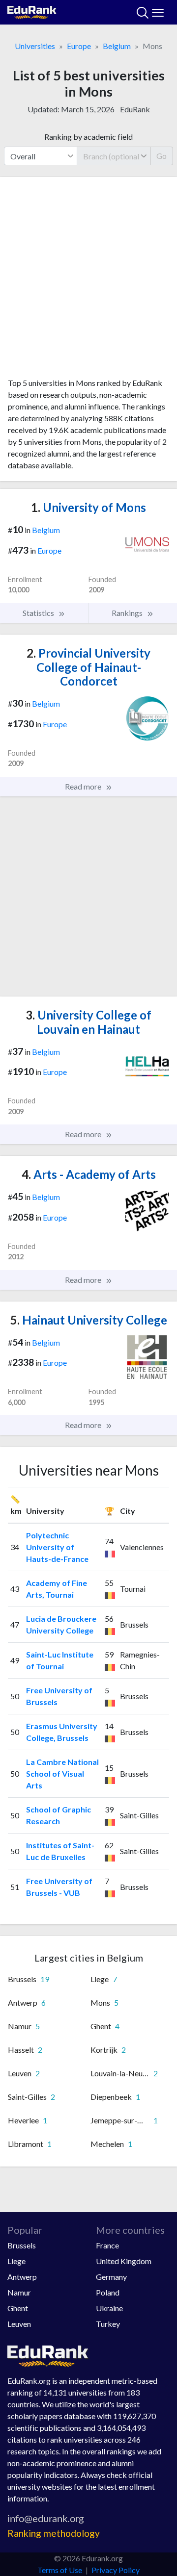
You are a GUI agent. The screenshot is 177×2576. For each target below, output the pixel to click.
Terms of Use (60, 2570)
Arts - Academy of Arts (89, 1174)
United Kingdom (124, 2261)
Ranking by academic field (88, 137)
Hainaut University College (89, 1320)
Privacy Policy (116, 2570)
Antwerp (22, 2277)
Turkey (108, 2324)
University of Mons (88, 507)
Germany (111, 2277)
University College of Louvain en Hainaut (88, 1022)
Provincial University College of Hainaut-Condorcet (88, 667)
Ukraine (109, 2308)
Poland (108, 2292)
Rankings (128, 613)
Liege (16, 2261)
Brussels (22, 2245)
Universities (35, 46)
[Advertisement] (88, 281)
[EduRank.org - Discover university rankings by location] (32, 11)
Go (162, 156)
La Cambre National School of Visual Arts (62, 1773)
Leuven (19, 2324)
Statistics (39, 613)
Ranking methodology (54, 2533)
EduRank (135, 109)
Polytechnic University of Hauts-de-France (57, 1547)
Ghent (18, 2308)
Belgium (117, 46)
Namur (19, 2292)
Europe (79, 46)
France (107, 2245)
